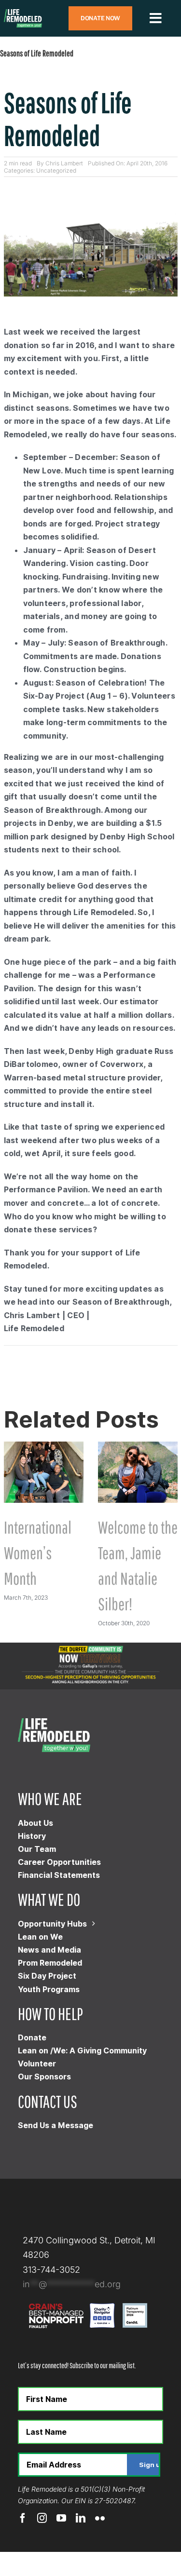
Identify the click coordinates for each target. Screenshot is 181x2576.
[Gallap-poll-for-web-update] (90, 1647)
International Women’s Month (38, 1553)
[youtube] (61, 2518)
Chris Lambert (64, 163)
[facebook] (23, 2518)
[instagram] (42, 2518)
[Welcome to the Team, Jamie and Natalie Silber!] (138, 1447)
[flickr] (100, 2518)
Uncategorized (56, 170)
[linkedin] (81, 2518)
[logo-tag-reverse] (23, 13)
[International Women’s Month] (44, 1447)
